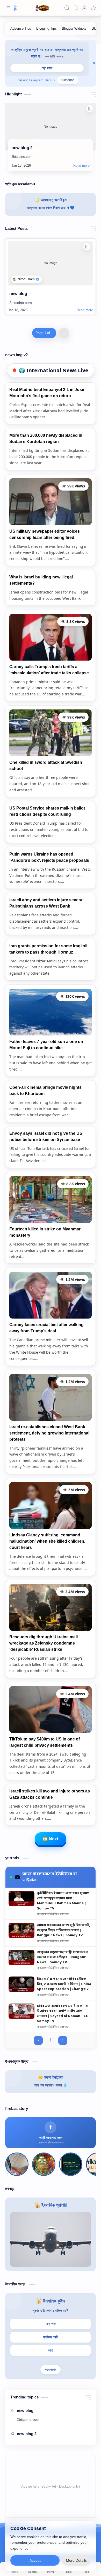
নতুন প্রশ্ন (51, 2370)
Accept (35, 2560)
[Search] (67, 8)
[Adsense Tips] (21, 28)
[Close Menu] (94, 63)
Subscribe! (68, 80)
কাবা (51, 2350)
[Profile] (84, 8)
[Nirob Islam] (26, 279)
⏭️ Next (51, 1839)
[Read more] (81, 166)
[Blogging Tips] (46, 28)
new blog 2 (22, 148)
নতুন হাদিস (47, 68)
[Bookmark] (76, 8)
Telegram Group (42, 80)
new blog (18, 294)
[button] (93, 8)
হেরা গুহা (51, 2324)
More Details (76, 2560)
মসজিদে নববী (51, 2337)
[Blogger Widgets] (74, 28)
